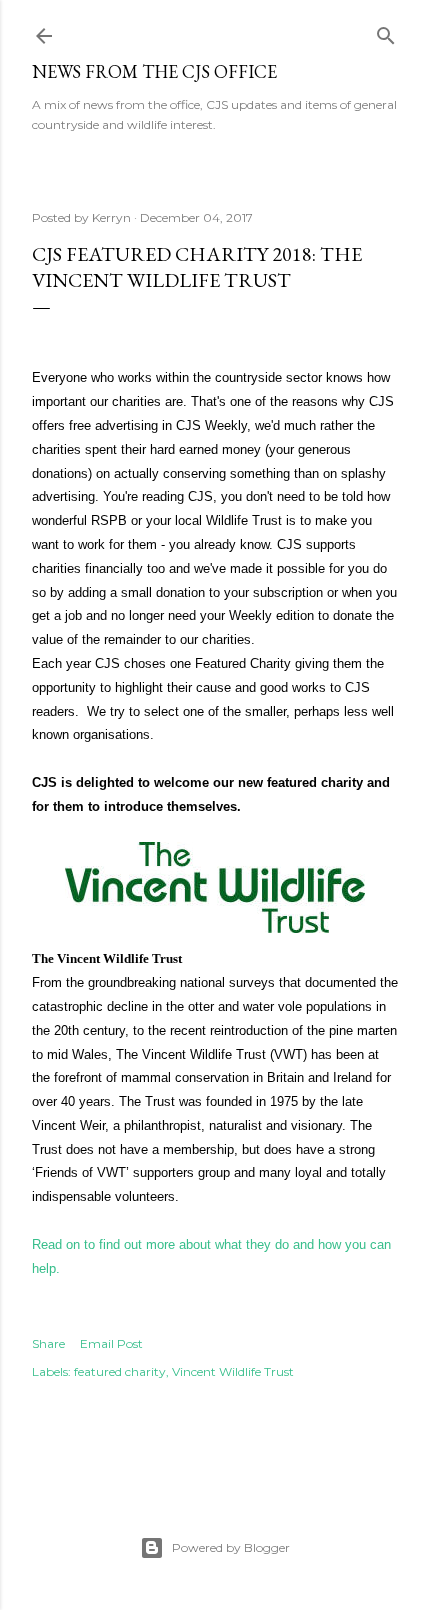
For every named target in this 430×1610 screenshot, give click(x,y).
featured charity (120, 1371)
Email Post (111, 1343)
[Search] (386, 31)
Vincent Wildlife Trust (233, 1371)
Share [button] (48, 1343)
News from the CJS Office (154, 71)
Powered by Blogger (231, 1547)
